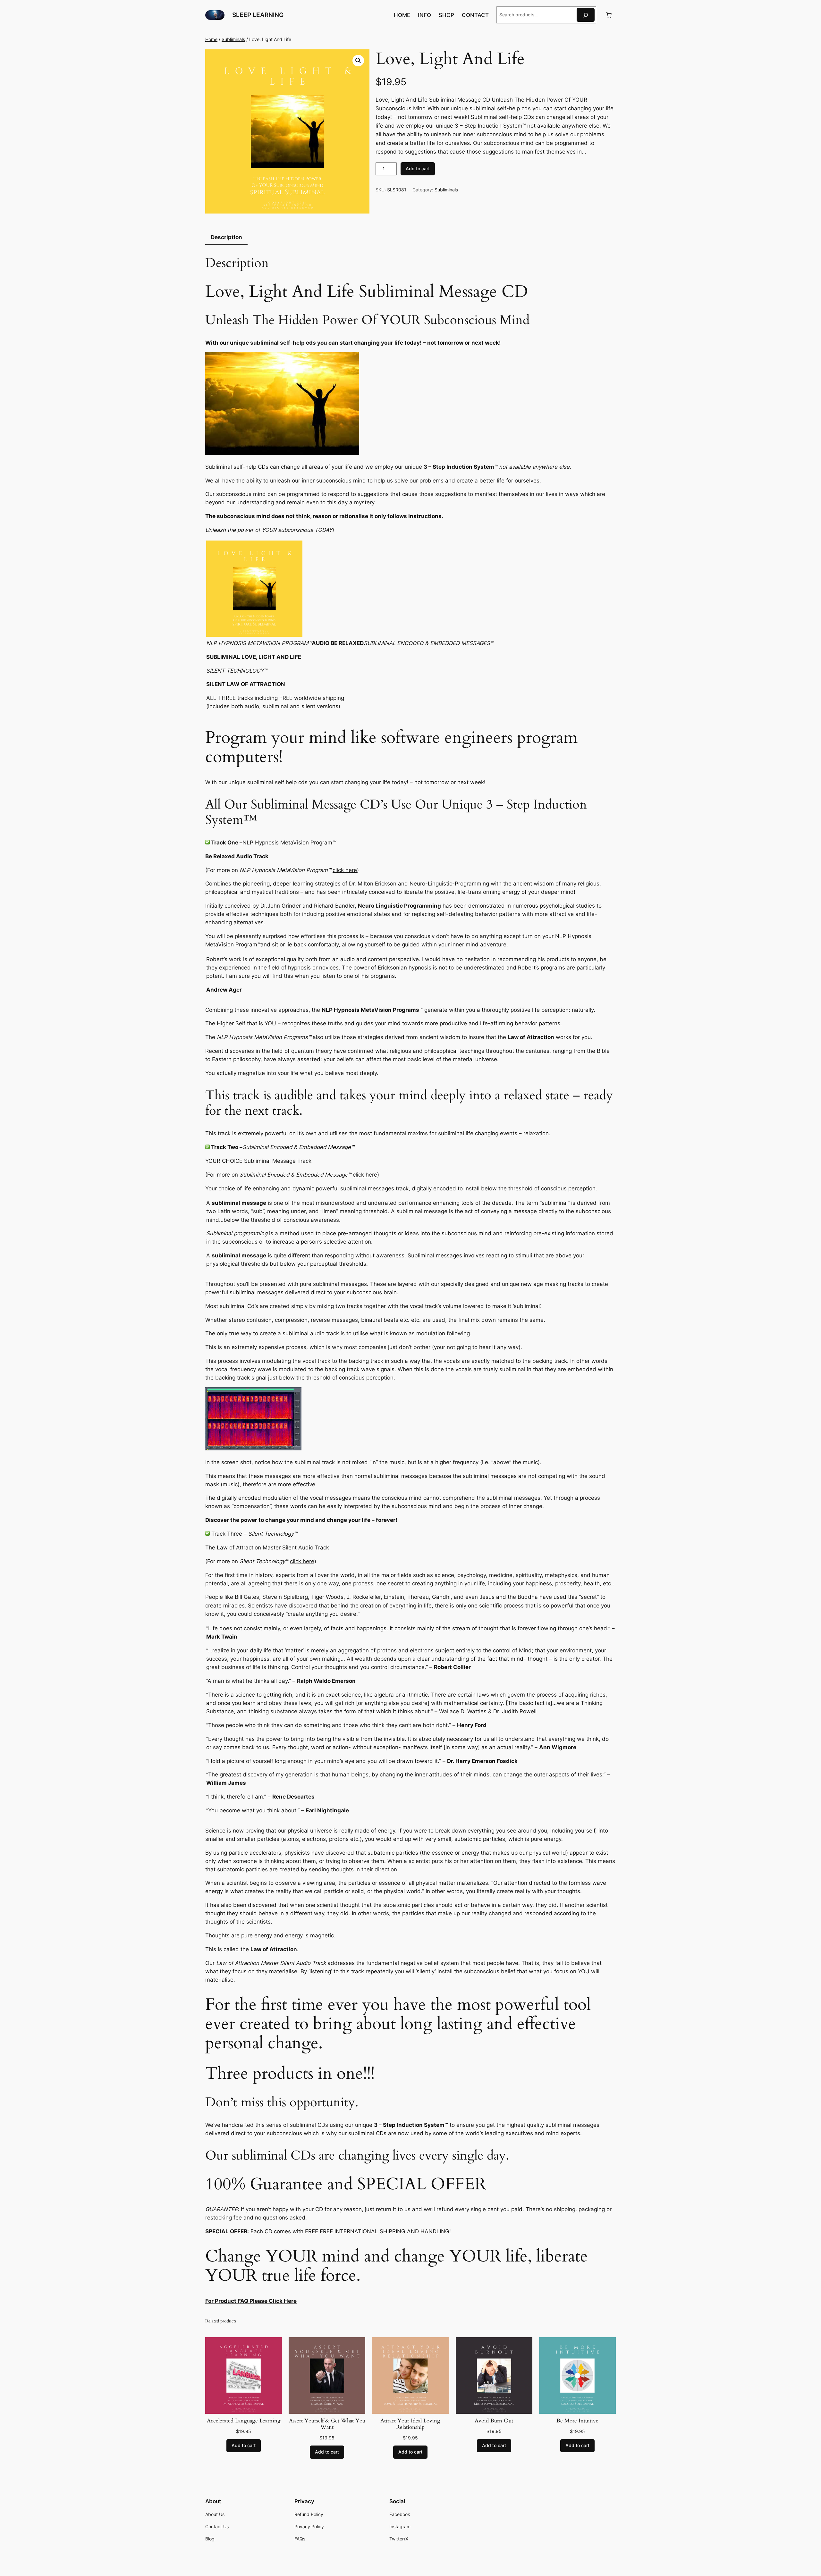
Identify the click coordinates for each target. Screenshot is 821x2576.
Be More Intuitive (577, 2421)
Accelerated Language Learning (244, 2421)
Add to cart (418, 168)
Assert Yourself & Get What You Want (327, 2424)
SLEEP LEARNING (258, 15)
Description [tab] (226, 237)
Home (211, 39)
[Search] (586, 15)
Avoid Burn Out (494, 2421)
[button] (358, 61)
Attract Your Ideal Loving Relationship (410, 2424)
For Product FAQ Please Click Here (251, 2301)
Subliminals (233, 39)
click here (345, 870)
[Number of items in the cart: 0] (609, 15)
